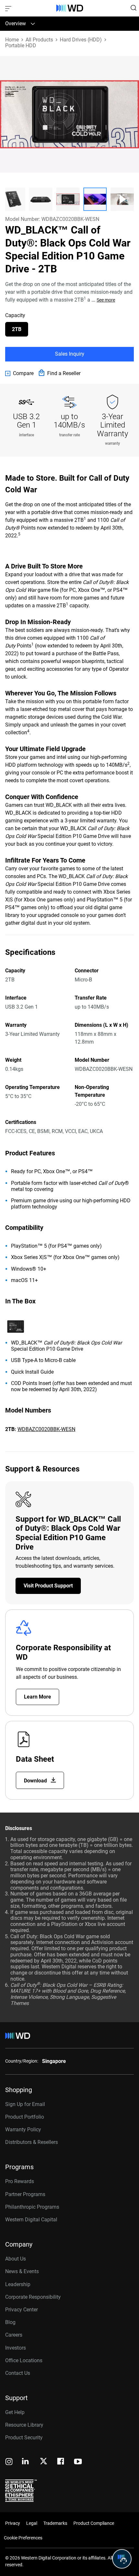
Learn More (37, 1697)
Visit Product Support (48, 1586)
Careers (14, 2335)
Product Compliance (94, 2523)
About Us (16, 2259)
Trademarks (55, 2523)
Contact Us (18, 2373)
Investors (16, 2348)
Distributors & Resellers (32, 2142)
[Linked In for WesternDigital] (26, 2462)
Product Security (24, 2438)
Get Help (15, 2412)
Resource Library (24, 2425)
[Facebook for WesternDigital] (61, 2462)
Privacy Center (21, 2310)
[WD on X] (43, 2462)
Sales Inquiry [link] (70, 354)
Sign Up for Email (25, 2104)
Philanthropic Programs (32, 2207)
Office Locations (24, 2360)
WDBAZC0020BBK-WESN (46, 1429)
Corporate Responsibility (33, 2297)
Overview (16, 23)
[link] (19, 373)
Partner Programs (25, 2194)
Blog (10, 2322)
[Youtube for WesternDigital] (78, 2462)
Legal (32, 2523)
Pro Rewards (20, 2181)
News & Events (22, 2271)
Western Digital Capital (31, 2220)
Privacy (13, 2523)
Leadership (18, 2284)
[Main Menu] (9, 8)
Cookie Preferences (23, 2538)
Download (36, 1781)
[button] (14, 199)
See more (106, 300)
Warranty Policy (23, 2129)
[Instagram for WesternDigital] (9, 2462)
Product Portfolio (25, 2117)
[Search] (134, 8)
